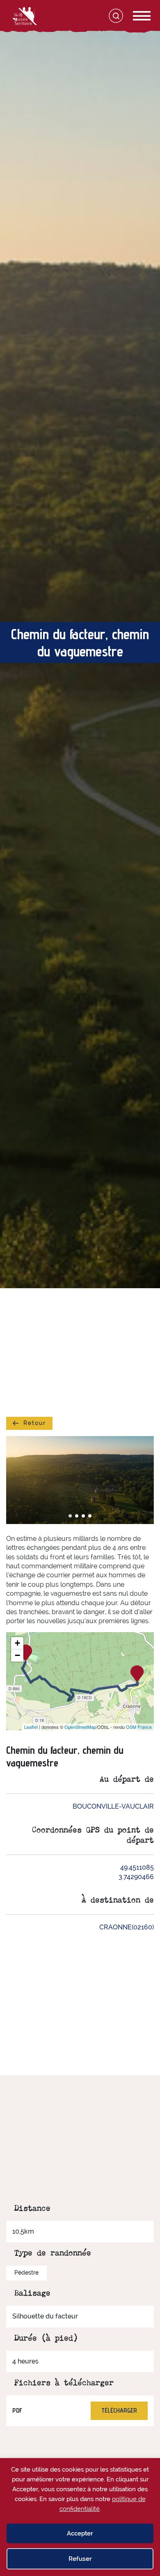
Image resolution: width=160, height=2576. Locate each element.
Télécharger (119, 2410)
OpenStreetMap (80, 1727)
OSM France (139, 1727)
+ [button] (17, 1643)
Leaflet (31, 1727)
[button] (70, 1516)
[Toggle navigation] (133, 16)
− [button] (17, 1655)
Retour (35, 1423)
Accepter (80, 2533)
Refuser (80, 2559)
